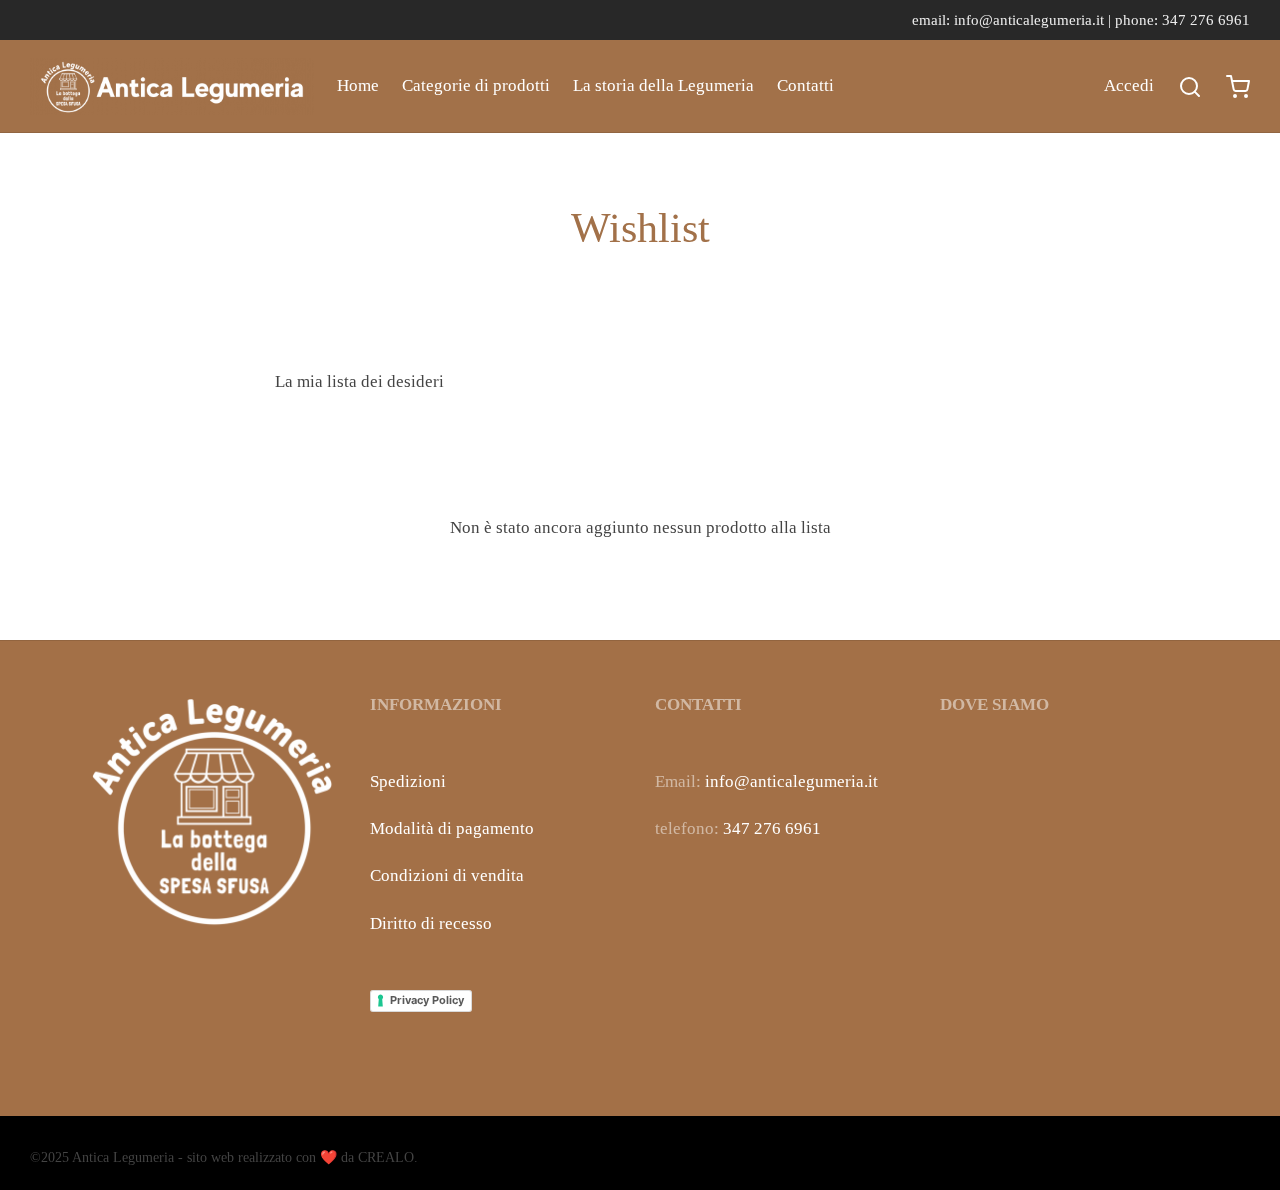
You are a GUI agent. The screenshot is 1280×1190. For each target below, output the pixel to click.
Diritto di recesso (431, 923)
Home (358, 85)
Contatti (805, 85)
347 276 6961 (772, 828)
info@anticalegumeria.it (791, 781)
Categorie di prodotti (476, 85)
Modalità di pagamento (452, 828)
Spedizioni (408, 781)
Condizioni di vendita (447, 875)
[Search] (1190, 87)
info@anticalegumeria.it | (1034, 19)
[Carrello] (1238, 87)
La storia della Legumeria (663, 85)
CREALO (386, 1157)
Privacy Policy (427, 1000)
